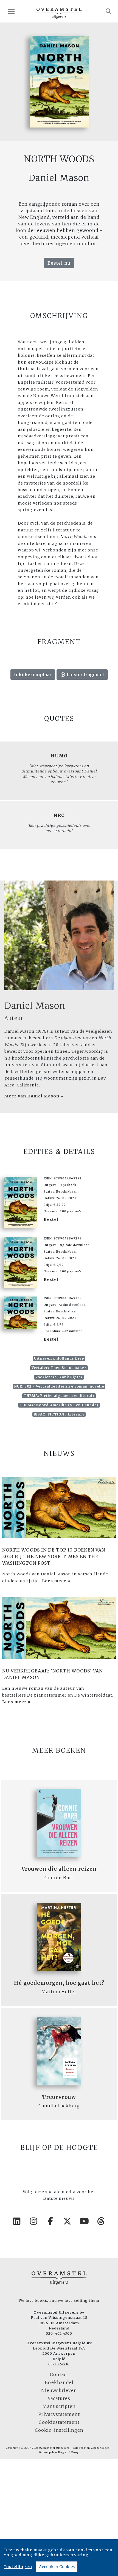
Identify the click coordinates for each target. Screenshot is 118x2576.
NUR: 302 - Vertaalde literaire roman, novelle (59, 1386)
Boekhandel (59, 2382)
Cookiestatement (59, 2422)
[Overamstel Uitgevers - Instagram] (34, 2221)
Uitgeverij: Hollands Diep (59, 1358)
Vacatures (59, 2398)
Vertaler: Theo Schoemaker (59, 1368)
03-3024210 (59, 2364)
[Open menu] (11, 11)
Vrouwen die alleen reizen (59, 1869)
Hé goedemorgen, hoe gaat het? (59, 1983)
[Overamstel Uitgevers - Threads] (101, 2221)
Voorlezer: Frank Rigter (59, 1377)
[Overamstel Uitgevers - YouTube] (85, 2221)
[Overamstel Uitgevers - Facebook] (51, 2221)
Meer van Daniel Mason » (34, 1096)
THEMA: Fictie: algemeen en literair (59, 1396)
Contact (59, 2374)
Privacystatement (59, 2414)
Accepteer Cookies (57, 2567)
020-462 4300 (59, 2333)
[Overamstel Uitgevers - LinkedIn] (17, 2221)
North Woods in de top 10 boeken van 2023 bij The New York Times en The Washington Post (54, 1556)
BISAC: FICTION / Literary (59, 1414)
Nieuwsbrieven (59, 2390)
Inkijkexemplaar (33, 675)
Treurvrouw (59, 2097)
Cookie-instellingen (59, 2430)
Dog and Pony (68, 2452)
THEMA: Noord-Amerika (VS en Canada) (59, 1405)
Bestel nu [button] (59, 263)
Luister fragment (85, 675)
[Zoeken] (109, 11)
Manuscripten (59, 2406)
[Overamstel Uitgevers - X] (68, 2221)
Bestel (51, 1219)
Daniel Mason (35, 1006)
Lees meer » (56, 1581)
